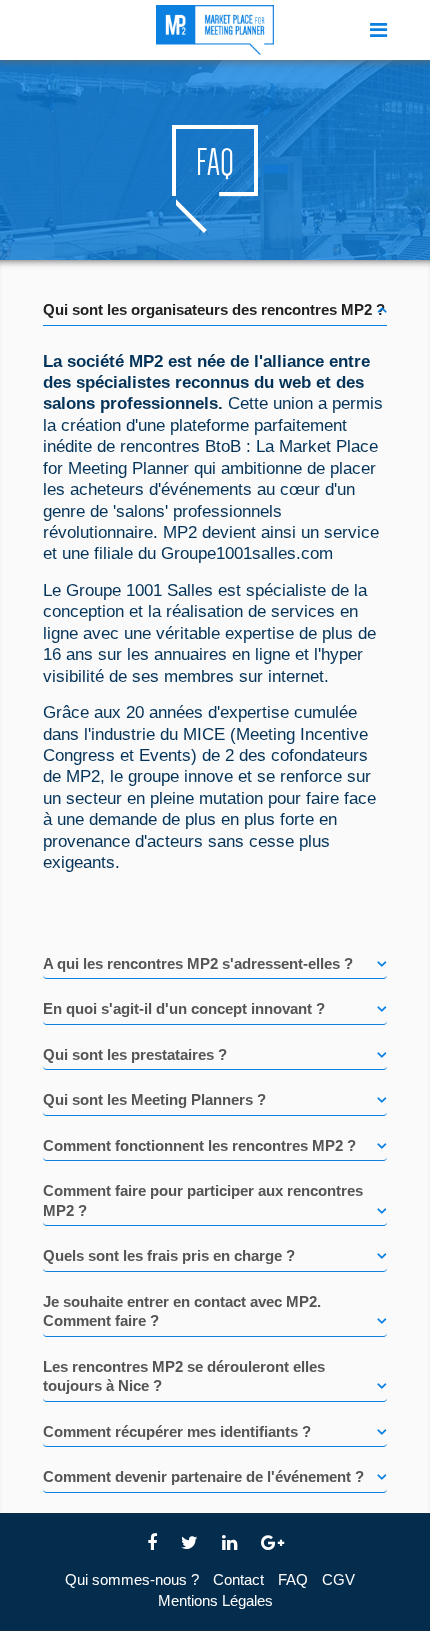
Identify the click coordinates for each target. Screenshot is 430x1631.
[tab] (215, 303)
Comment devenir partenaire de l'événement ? (203, 1476)
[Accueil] (215, 30)
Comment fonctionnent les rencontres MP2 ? (199, 1145)
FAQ (293, 1579)
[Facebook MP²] (152, 1543)
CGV (338, 1579)
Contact (238, 1579)
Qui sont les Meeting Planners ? (154, 1099)
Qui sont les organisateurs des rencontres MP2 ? (214, 309)
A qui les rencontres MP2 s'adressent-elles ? (198, 963)
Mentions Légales (215, 1600)
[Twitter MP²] (189, 1543)
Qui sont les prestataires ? (135, 1054)
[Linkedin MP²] (229, 1543)
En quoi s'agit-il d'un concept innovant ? (184, 1008)
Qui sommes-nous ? (132, 1579)
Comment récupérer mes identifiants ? (177, 1431)
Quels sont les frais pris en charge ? (169, 1255)
